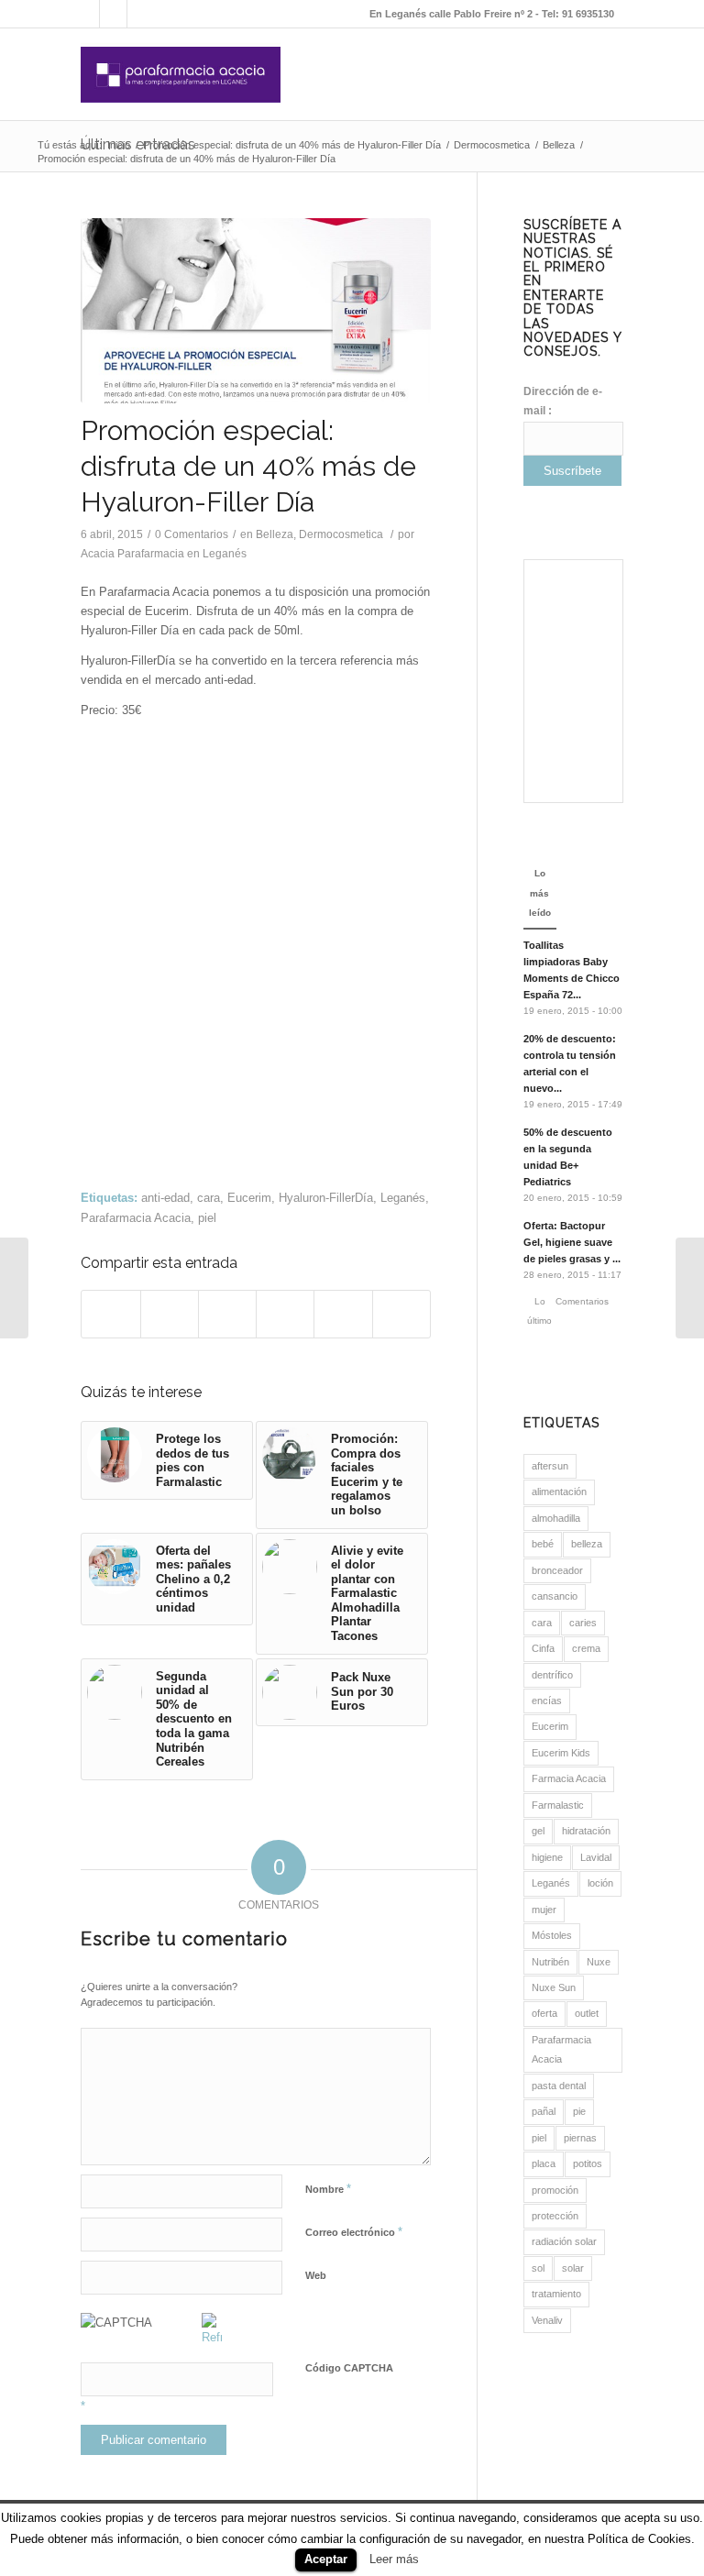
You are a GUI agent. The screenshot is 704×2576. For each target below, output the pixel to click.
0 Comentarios (192, 534)
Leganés (403, 1198)
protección (555, 2216)
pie (579, 2111)
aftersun (550, 1466)
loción (600, 1883)
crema (586, 1648)
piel (207, 1218)
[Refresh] (212, 2337)
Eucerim (249, 1198)
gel (538, 1831)
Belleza (559, 145)
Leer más (394, 2559)
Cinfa (543, 1648)
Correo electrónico (354, 2232)
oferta (544, 2013)
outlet (587, 2013)
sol (538, 2268)
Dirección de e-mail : (563, 401)
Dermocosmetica (492, 145)
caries (583, 1623)
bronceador (557, 1570)
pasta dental (559, 2086)
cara (209, 1198)
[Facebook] (113, 14)
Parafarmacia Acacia (136, 1218)
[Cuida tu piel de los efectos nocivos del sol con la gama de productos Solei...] (14, 1288)
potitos (588, 2163)
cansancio (555, 1596)
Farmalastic (558, 1805)
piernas (580, 2138)
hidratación (586, 1831)
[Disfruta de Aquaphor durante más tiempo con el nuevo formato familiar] (690, 1288)
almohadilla (556, 1518)
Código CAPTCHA (349, 2368)
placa (544, 2163)
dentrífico (552, 1675)
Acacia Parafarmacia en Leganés (164, 554)
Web (316, 2275)
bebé (543, 1544)
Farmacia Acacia (569, 1778)
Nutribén (550, 1962)
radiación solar (564, 2241)
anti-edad (165, 1198)
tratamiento (556, 2294)
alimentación (559, 1492)
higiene (547, 1857)
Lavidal (596, 1857)
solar (573, 2268)
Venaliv (547, 2320)
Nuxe (599, 1962)
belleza (587, 1544)
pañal (544, 2111)
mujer (544, 1910)
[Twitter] (141, 14)
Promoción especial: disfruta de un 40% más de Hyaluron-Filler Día (292, 145)
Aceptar (326, 2559)
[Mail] (86, 14)
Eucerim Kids (561, 1753)
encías (547, 1701)
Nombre (328, 2189)
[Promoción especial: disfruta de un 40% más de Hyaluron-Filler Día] (256, 311)
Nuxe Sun (554, 1987)
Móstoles (552, 1935)
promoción (555, 2190)
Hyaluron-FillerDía (326, 1198)
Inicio (119, 145)
